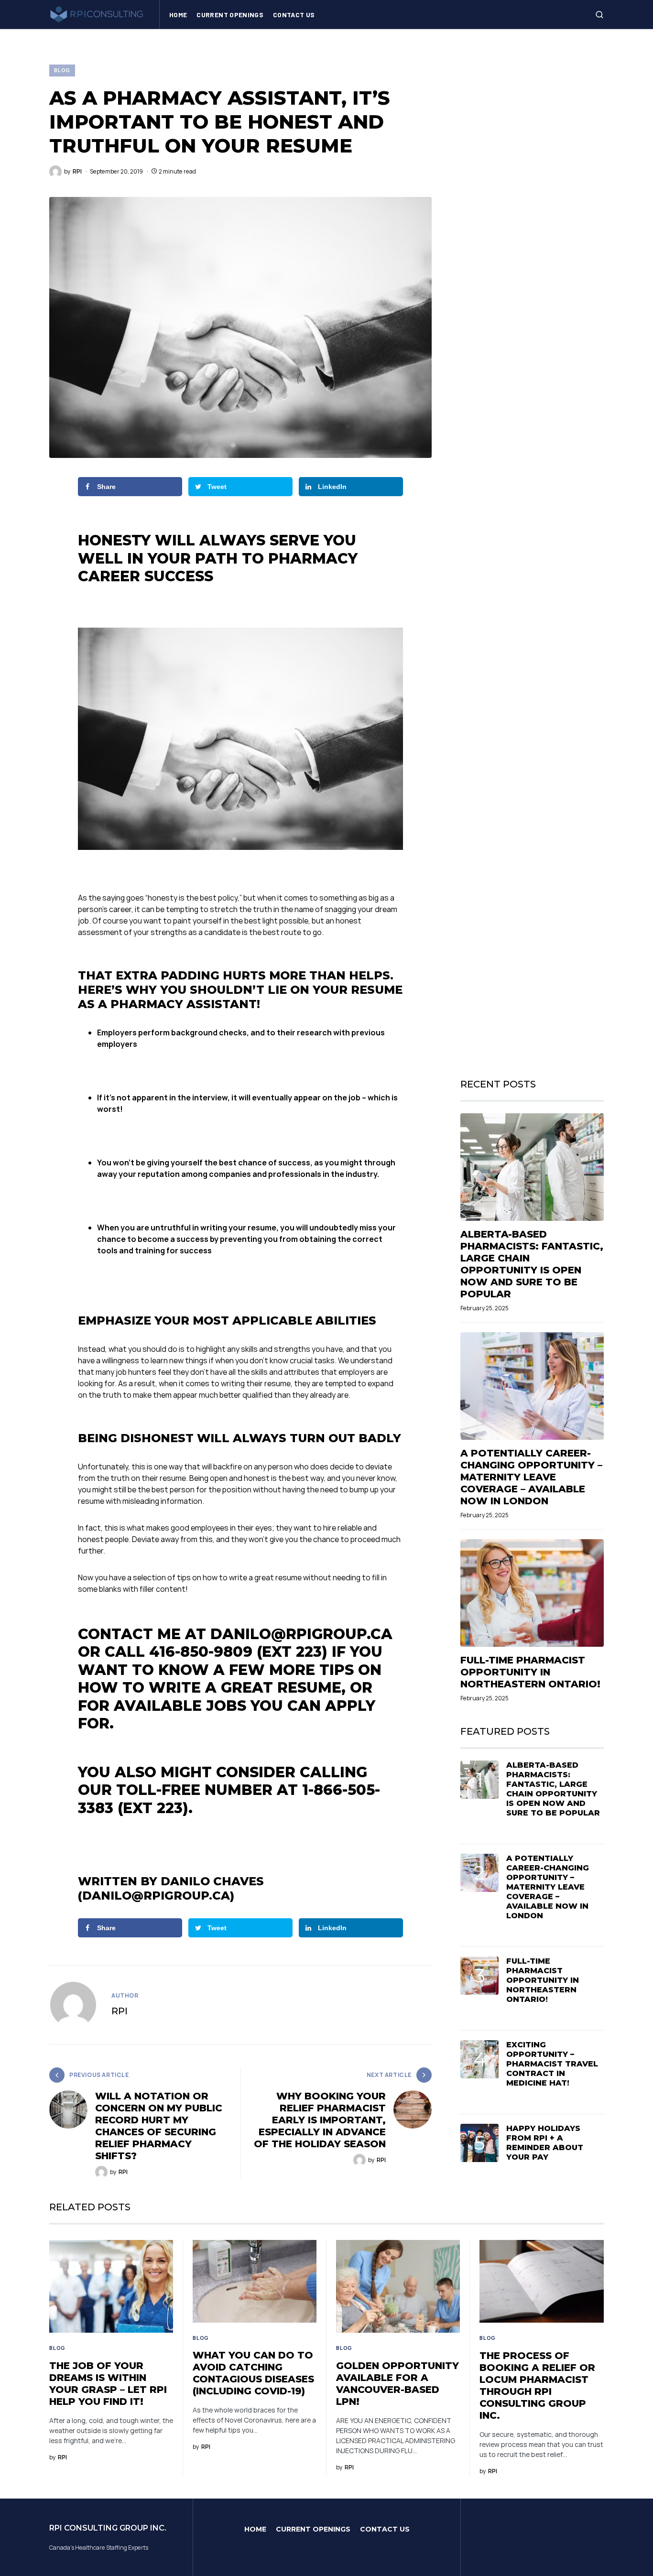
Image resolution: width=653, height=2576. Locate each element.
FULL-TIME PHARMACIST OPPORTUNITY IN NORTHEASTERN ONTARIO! (530, 1672)
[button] (599, 14)
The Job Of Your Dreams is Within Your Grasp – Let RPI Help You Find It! (108, 2384)
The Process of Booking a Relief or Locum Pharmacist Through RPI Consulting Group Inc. (537, 2386)
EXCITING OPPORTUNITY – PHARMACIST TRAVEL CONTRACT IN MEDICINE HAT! (552, 2064)
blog (62, 70)
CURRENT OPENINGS (313, 2529)
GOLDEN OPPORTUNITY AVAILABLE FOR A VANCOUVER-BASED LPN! (397, 2384)
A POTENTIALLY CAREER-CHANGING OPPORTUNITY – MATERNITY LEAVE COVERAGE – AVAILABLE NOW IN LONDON (531, 1477)
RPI (120, 2011)
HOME (255, 2529)
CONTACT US (385, 2529)
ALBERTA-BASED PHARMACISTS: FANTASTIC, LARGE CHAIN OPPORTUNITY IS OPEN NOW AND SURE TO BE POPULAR (532, 1264)
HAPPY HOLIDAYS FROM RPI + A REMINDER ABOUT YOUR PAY (545, 2143)
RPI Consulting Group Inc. (108, 2528)
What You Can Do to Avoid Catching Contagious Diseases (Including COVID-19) (253, 2373)
